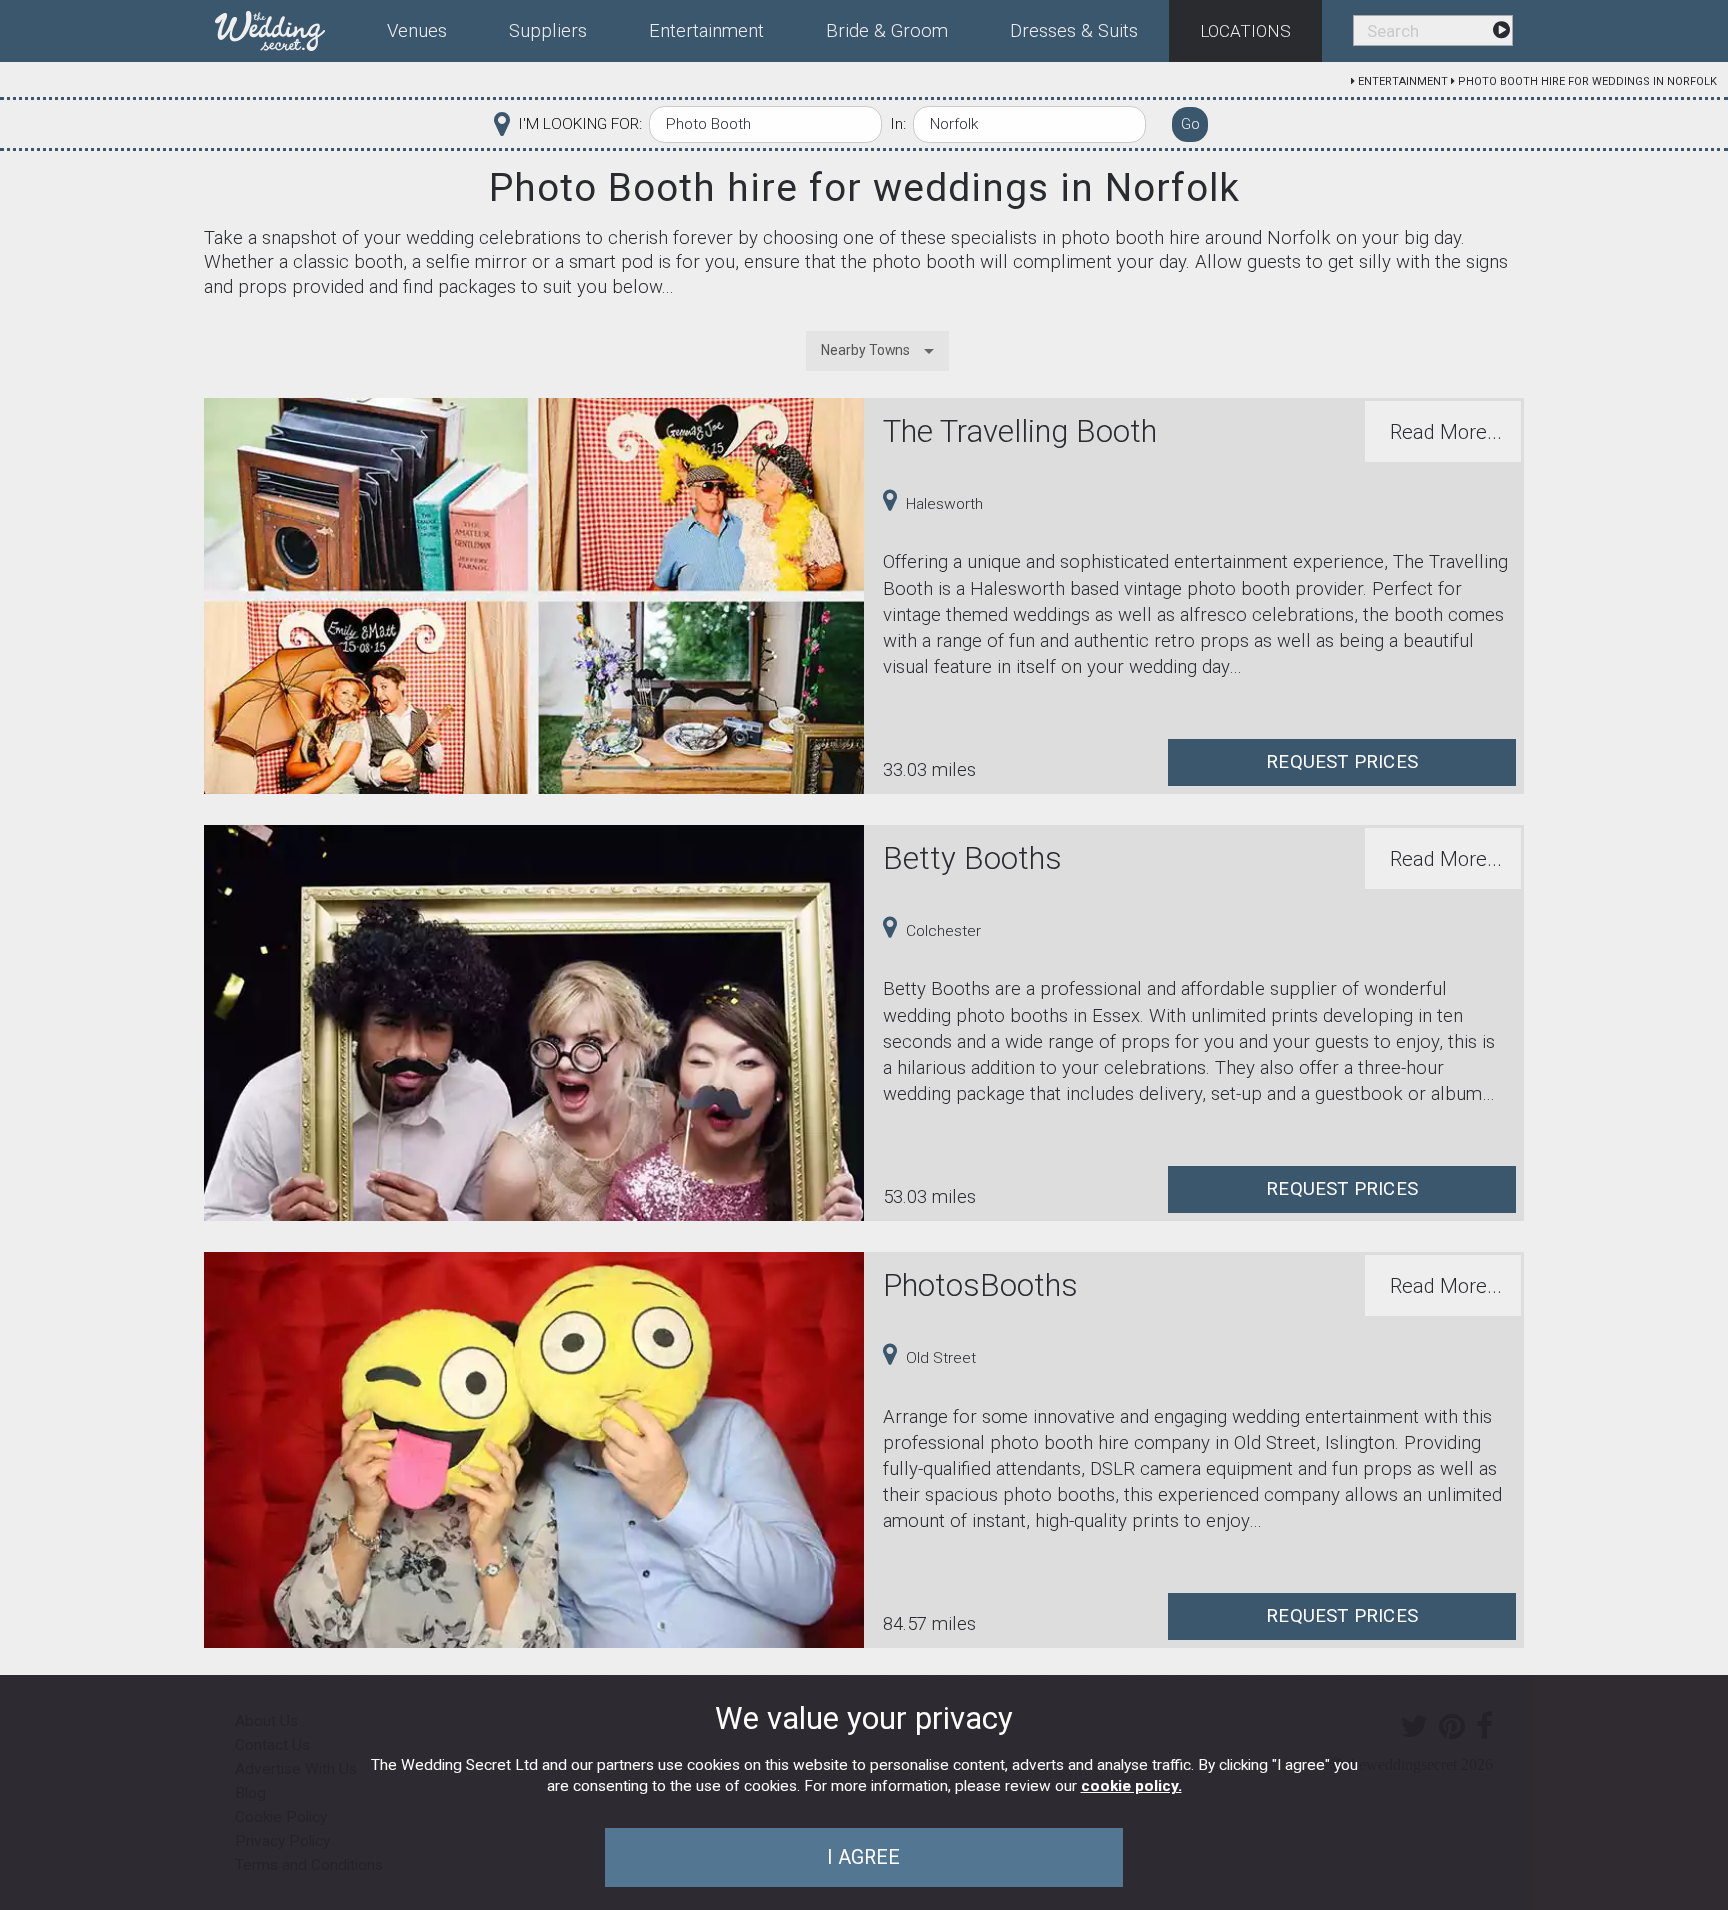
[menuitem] (285, 27)
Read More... (1446, 432)
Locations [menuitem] (1245, 31)
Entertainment (1403, 81)
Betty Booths (972, 858)
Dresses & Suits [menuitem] (1074, 31)
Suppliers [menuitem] (548, 31)
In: (898, 124)
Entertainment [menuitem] (706, 31)
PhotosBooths (980, 1285)
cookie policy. (1131, 1786)
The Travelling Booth (1020, 431)
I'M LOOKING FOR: (580, 124)
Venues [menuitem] (417, 31)
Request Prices (1342, 762)
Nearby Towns (865, 350)
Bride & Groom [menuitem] (887, 31)
